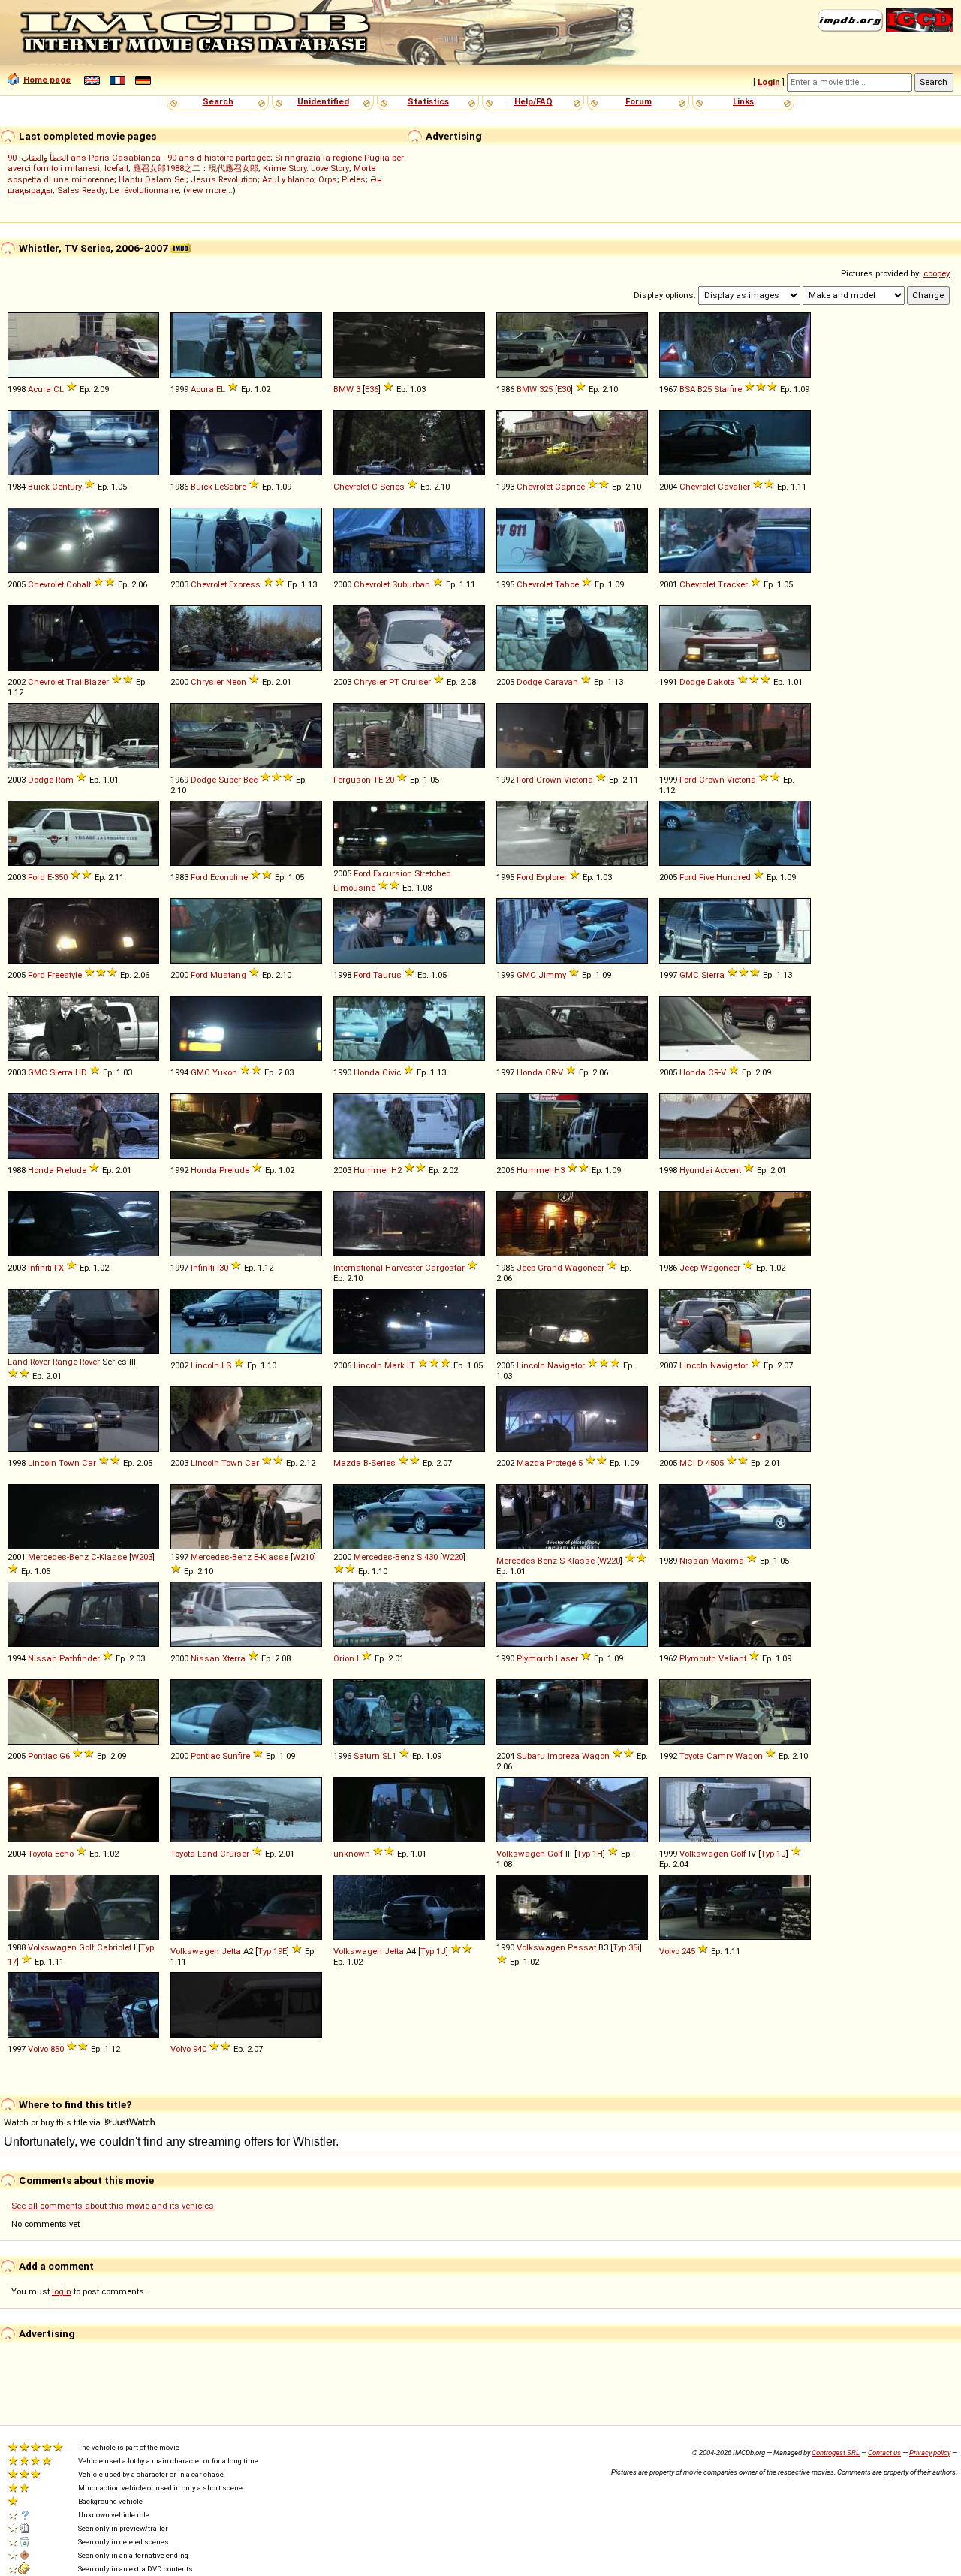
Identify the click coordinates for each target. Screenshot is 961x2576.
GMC (526, 975)
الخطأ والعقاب (45, 158)
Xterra (234, 1658)
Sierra (713, 975)
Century (67, 487)
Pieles (354, 179)
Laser (567, 1658)
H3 (559, 1170)
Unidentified (323, 101)
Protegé (561, 1463)
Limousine (354, 888)
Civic (392, 1072)
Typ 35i (626, 1947)
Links (743, 101)
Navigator (566, 1365)
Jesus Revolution (224, 179)
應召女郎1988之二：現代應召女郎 (196, 168)
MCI (687, 1463)
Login (769, 82)
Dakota (721, 682)
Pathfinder (80, 1658)
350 (61, 877)
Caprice (570, 487)
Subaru (531, 1756)
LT (411, 1365)
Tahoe (567, 584)
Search (218, 101)
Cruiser (416, 682)
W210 (303, 1557)
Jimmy (552, 975)
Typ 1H (590, 1854)
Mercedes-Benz (58, 1557)
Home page (47, 80)
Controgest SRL (836, 2452)
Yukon (225, 1072)
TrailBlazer (87, 682)
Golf (555, 1854)
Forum (639, 101)
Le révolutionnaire (144, 190)
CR (550, 1072)
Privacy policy (930, 2452)
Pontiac (42, 1756)
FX (59, 1268)
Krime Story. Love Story (306, 168)
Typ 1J (773, 1854)
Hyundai (696, 1170)
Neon (236, 682)
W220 (453, 1557)
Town (69, 1463)
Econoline (229, 877)
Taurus (387, 975)
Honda (367, 1072)
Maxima (728, 1561)
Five (706, 877)
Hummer (371, 1170)
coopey (937, 273)
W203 (142, 1557)
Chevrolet (351, 487)
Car (89, 1463)
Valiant (732, 1658)
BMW (343, 389)
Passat (582, 1947)
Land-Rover (29, 1362)
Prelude (71, 1170)
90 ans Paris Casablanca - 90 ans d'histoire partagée (139, 158)
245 (688, 1951)
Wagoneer (584, 1268)
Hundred (734, 877)
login (62, 2291)
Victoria (578, 780)
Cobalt (78, 584)
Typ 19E (272, 1951)
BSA (687, 389)
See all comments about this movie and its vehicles (113, 2206)
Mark (395, 1365)
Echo (64, 1854)
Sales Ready (81, 190)
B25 (705, 389)
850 (57, 2049)
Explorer (551, 877)
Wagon (596, 1756)
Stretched (433, 873)
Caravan (561, 682)
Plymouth (535, 1658)
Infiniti (40, 1268)
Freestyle (65, 975)
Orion (344, 1658)
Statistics (428, 101)
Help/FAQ (533, 101)
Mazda (347, 1463)
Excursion (393, 873)
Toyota (692, 1756)
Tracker (733, 584)
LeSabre (230, 487)
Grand (550, 1268)
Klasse (113, 1557)
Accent (728, 1170)
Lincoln (205, 1365)
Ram (65, 780)
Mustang (228, 975)
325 (546, 389)
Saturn (367, 1756)
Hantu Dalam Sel (152, 179)
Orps (328, 179)
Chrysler (207, 682)
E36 (372, 389)
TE (378, 780)
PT (394, 682)
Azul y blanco (288, 179)
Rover (90, 1362)
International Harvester (378, 1268)
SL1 (389, 1756)
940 (200, 2049)
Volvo (669, 1951)
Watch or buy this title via (53, 2122)
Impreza (563, 1756)
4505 (715, 1463)
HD (81, 1072)
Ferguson (352, 780)
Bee (250, 780)
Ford (525, 780)
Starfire (728, 389)
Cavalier (734, 487)
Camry (720, 1756)
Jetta (231, 1951)
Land (208, 1854)
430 (431, 1557)
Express (245, 584)
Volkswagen (521, 1854)
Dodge (529, 682)
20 (390, 780)
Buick (39, 487)
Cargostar (445, 1268)
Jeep (526, 1268)
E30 (564, 389)
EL (221, 389)
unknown (352, 1854)
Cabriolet (114, 1947)
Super (230, 780)
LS (226, 1365)
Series (392, 487)
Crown (549, 780)
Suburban (411, 584)
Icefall (116, 168)
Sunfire (236, 1756)
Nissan (694, 1561)
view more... (209, 190)
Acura (39, 389)
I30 (223, 1268)
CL (59, 389)
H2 (396, 1170)
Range (65, 1362)
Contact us (884, 2452)
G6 (65, 1756)
